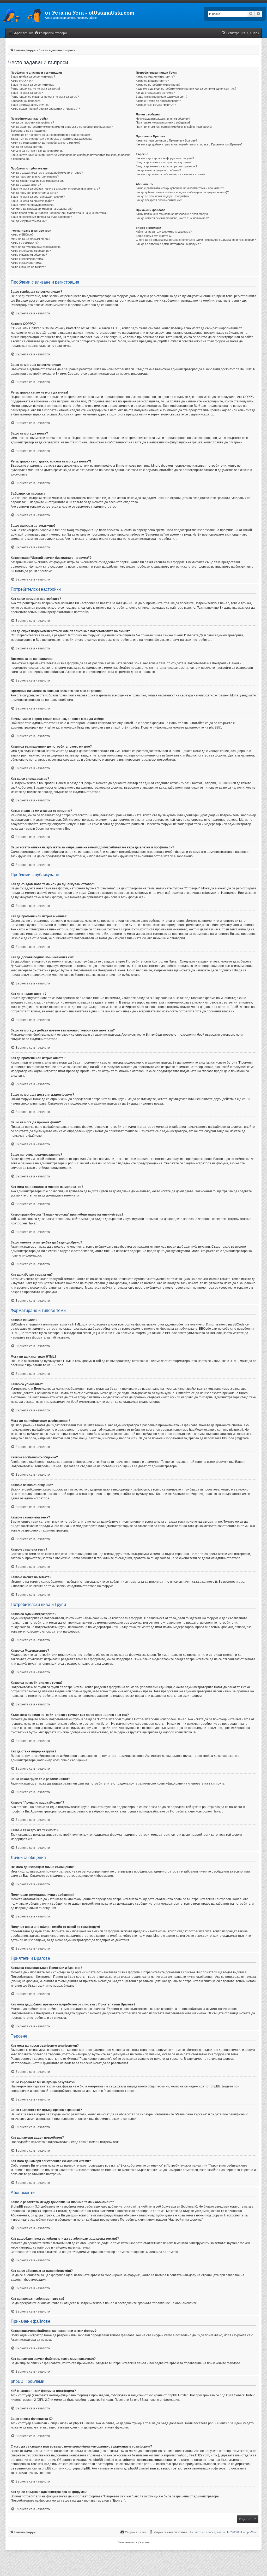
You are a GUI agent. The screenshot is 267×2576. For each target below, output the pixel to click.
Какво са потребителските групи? (158, 85)
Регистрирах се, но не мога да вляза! (35, 89)
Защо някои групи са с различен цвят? (162, 97)
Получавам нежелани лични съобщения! (163, 122)
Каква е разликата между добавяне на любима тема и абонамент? (180, 188)
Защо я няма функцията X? (154, 236)
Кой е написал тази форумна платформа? (164, 232)
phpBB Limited (178, 2395)
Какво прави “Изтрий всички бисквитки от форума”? (45, 109)
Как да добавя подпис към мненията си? (38, 181)
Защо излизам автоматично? (30, 105)
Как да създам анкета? (26, 185)
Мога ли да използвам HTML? (30, 239)
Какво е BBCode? (22, 234)
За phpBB (137, 2400)
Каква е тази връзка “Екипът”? (156, 105)
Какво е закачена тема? (26, 263)
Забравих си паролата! (26, 101)
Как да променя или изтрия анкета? (34, 193)
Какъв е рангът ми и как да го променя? (37, 151)
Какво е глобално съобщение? (31, 251)
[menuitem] (51, 33)
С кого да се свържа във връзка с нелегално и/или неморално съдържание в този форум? (196, 240)
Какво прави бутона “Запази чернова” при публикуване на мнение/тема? (59, 213)
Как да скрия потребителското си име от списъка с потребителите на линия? (62, 127)
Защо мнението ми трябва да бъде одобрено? (41, 217)
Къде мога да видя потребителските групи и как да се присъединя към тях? (186, 89)
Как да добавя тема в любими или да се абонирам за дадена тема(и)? (182, 192)
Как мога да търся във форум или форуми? (165, 158)
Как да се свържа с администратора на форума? (168, 244)
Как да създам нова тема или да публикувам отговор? (47, 173)
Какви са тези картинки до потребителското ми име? (45, 143)
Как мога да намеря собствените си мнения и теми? (171, 174)
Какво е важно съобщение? (29, 255)
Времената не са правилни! (29, 131)
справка (93, 2455)
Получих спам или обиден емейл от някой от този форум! (174, 127)
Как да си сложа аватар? (27, 147)
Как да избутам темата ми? (29, 221)
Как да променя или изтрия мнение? (35, 177)
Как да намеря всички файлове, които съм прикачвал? (172, 218)
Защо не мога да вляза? (27, 93)
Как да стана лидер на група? (155, 93)
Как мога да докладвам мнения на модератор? (42, 209)
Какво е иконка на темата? (28, 267)
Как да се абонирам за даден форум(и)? (163, 196)
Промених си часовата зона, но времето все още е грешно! (50, 135)
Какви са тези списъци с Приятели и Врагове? (166, 140)
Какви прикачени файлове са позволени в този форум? (173, 214)
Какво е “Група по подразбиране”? (158, 101)
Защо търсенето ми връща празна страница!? (166, 166)
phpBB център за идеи (225, 2423)
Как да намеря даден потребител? (158, 170)
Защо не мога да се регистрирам (33, 85)
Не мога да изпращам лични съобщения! (163, 119)
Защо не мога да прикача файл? (32, 201)
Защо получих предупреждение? (32, 205)
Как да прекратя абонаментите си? (159, 200)
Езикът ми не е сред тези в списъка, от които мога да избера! (51, 139)
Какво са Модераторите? (152, 81)
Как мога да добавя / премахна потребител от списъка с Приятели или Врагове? (189, 144)
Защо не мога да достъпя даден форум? (38, 197)
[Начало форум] (22, 14)
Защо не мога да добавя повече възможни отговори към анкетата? (55, 189)
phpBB (214, 727)
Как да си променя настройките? (32, 122)
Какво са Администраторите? (155, 77)
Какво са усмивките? (25, 243)
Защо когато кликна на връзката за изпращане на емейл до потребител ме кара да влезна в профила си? (71, 157)
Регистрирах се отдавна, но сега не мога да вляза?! (45, 97)
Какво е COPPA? (22, 81)
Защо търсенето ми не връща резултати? (164, 162)
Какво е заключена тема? (28, 259)
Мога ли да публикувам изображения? (36, 247)
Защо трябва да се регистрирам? (33, 77)
